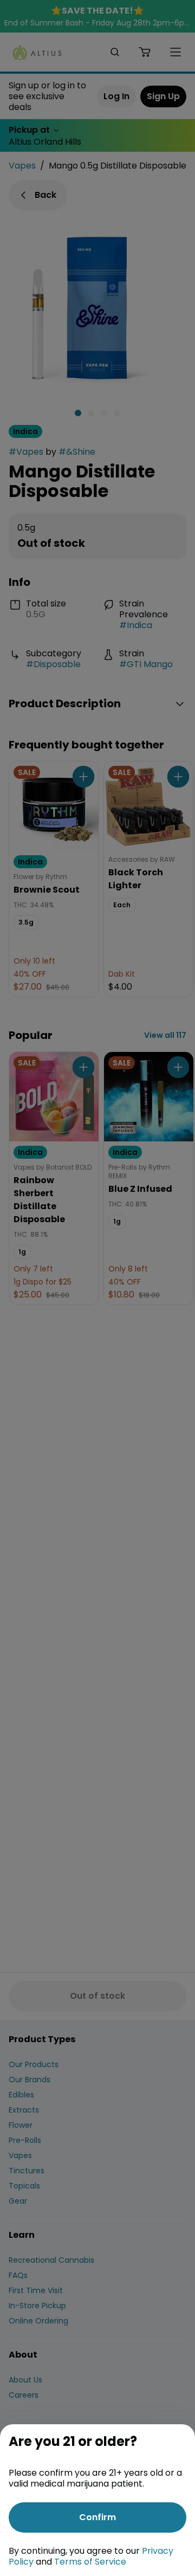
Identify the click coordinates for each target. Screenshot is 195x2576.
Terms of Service (90, 2562)
